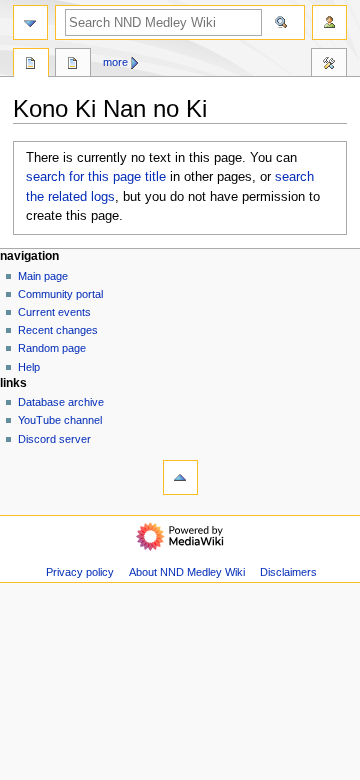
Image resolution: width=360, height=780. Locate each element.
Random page (52, 348)
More (115, 62)
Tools (329, 65)
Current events (54, 312)
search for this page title (96, 177)
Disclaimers (288, 572)
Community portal (60, 294)
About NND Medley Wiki (187, 572)
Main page (43, 276)
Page (31, 65)
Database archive (61, 402)
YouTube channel (60, 420)
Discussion (73, 65)
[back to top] (180, 477)
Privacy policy (80, 572)
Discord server (54, 439)
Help (29, 367)
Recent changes (58, 330)
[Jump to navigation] (30, 22)
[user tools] (329, 22)
